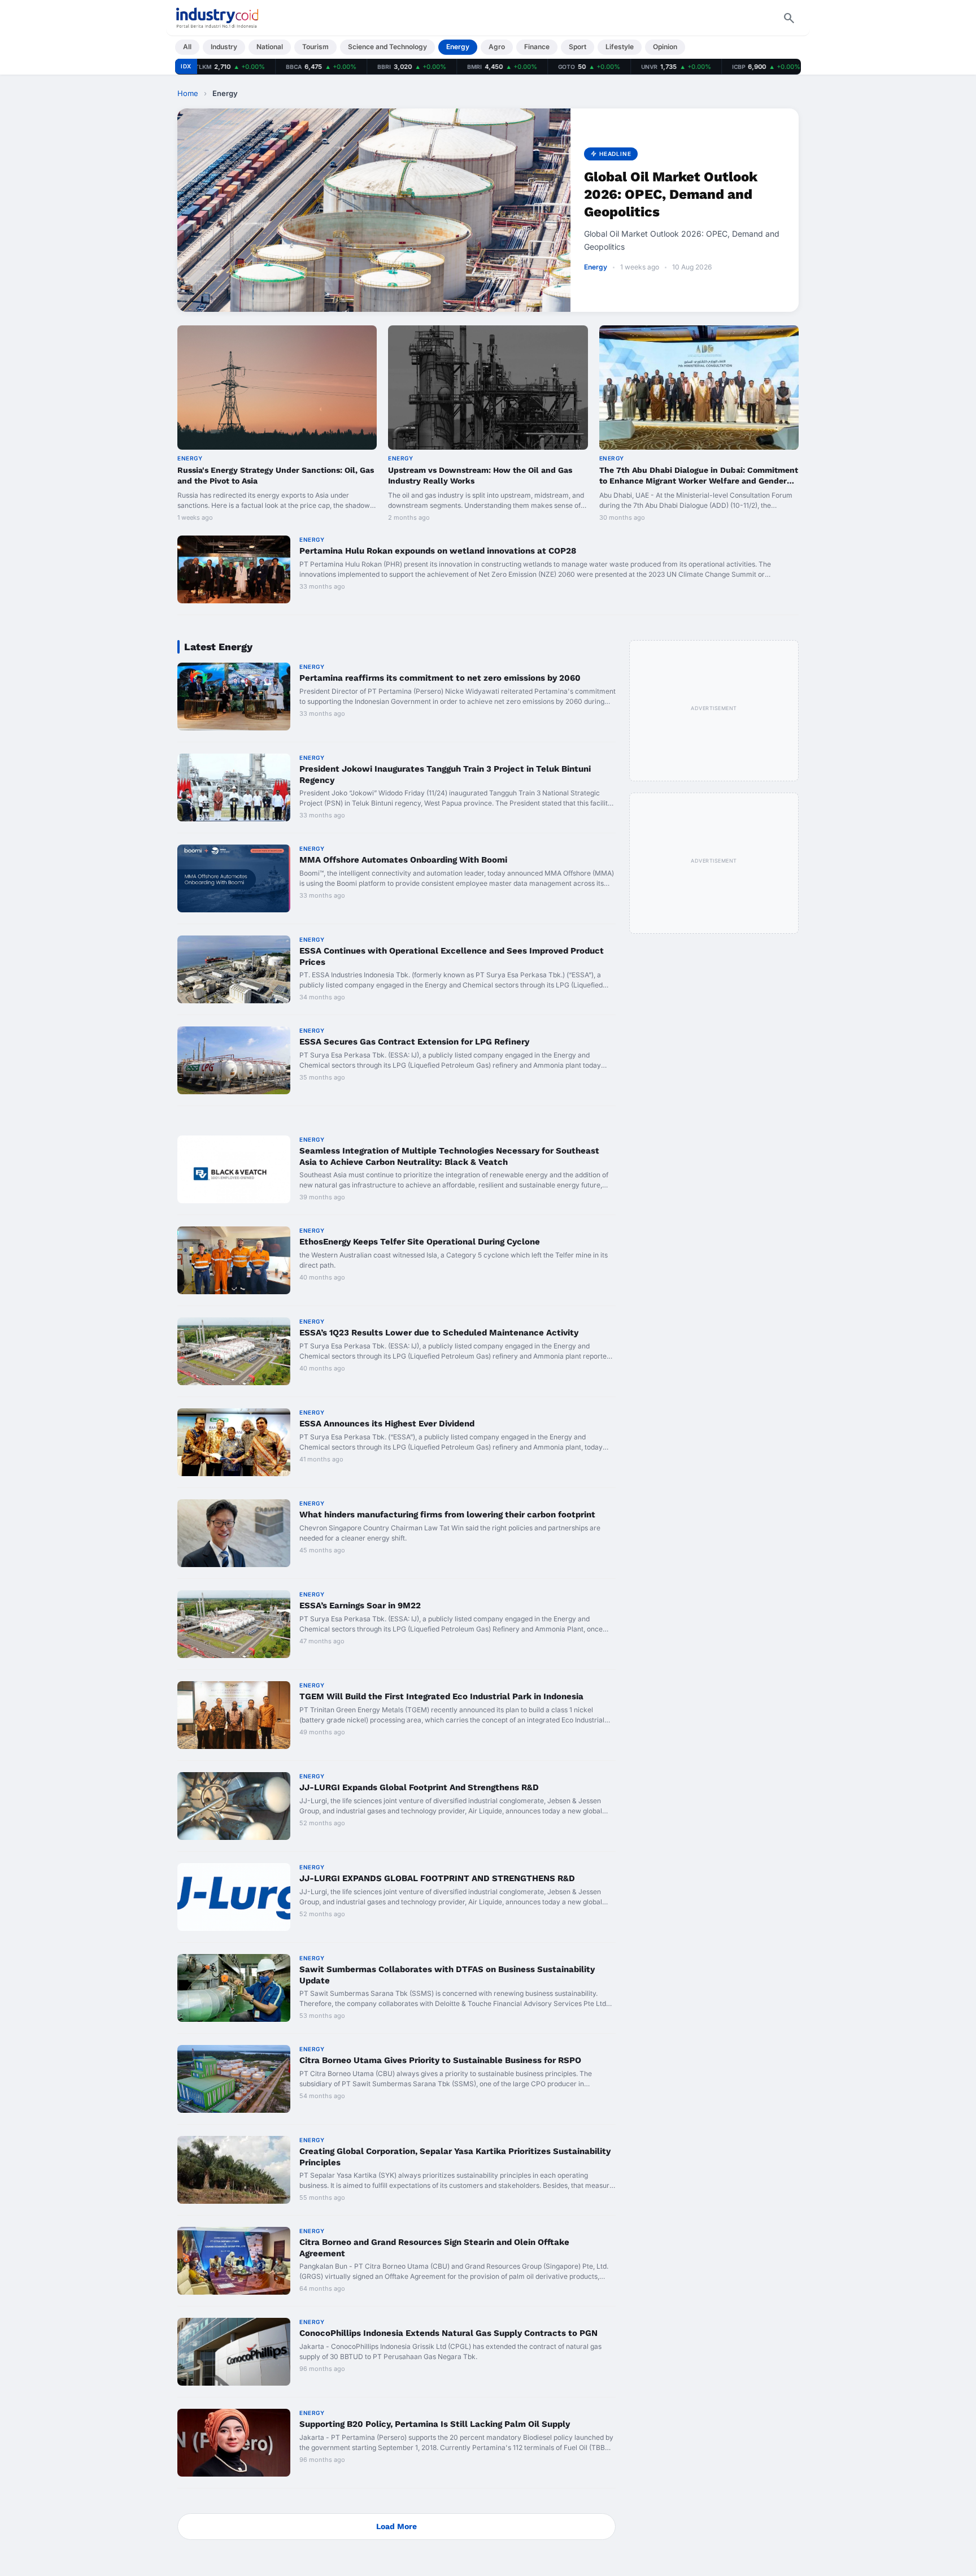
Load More (396, 2526)
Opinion (665, 47)
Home (188, 93)
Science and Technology (387, 47)
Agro (497, 47)
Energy (458, 47)
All (187, 47)
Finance (537, 47)
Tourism (315, 47)
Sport (578, 47)
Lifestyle (620, 47)
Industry (224, 47)
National (270, 47)
